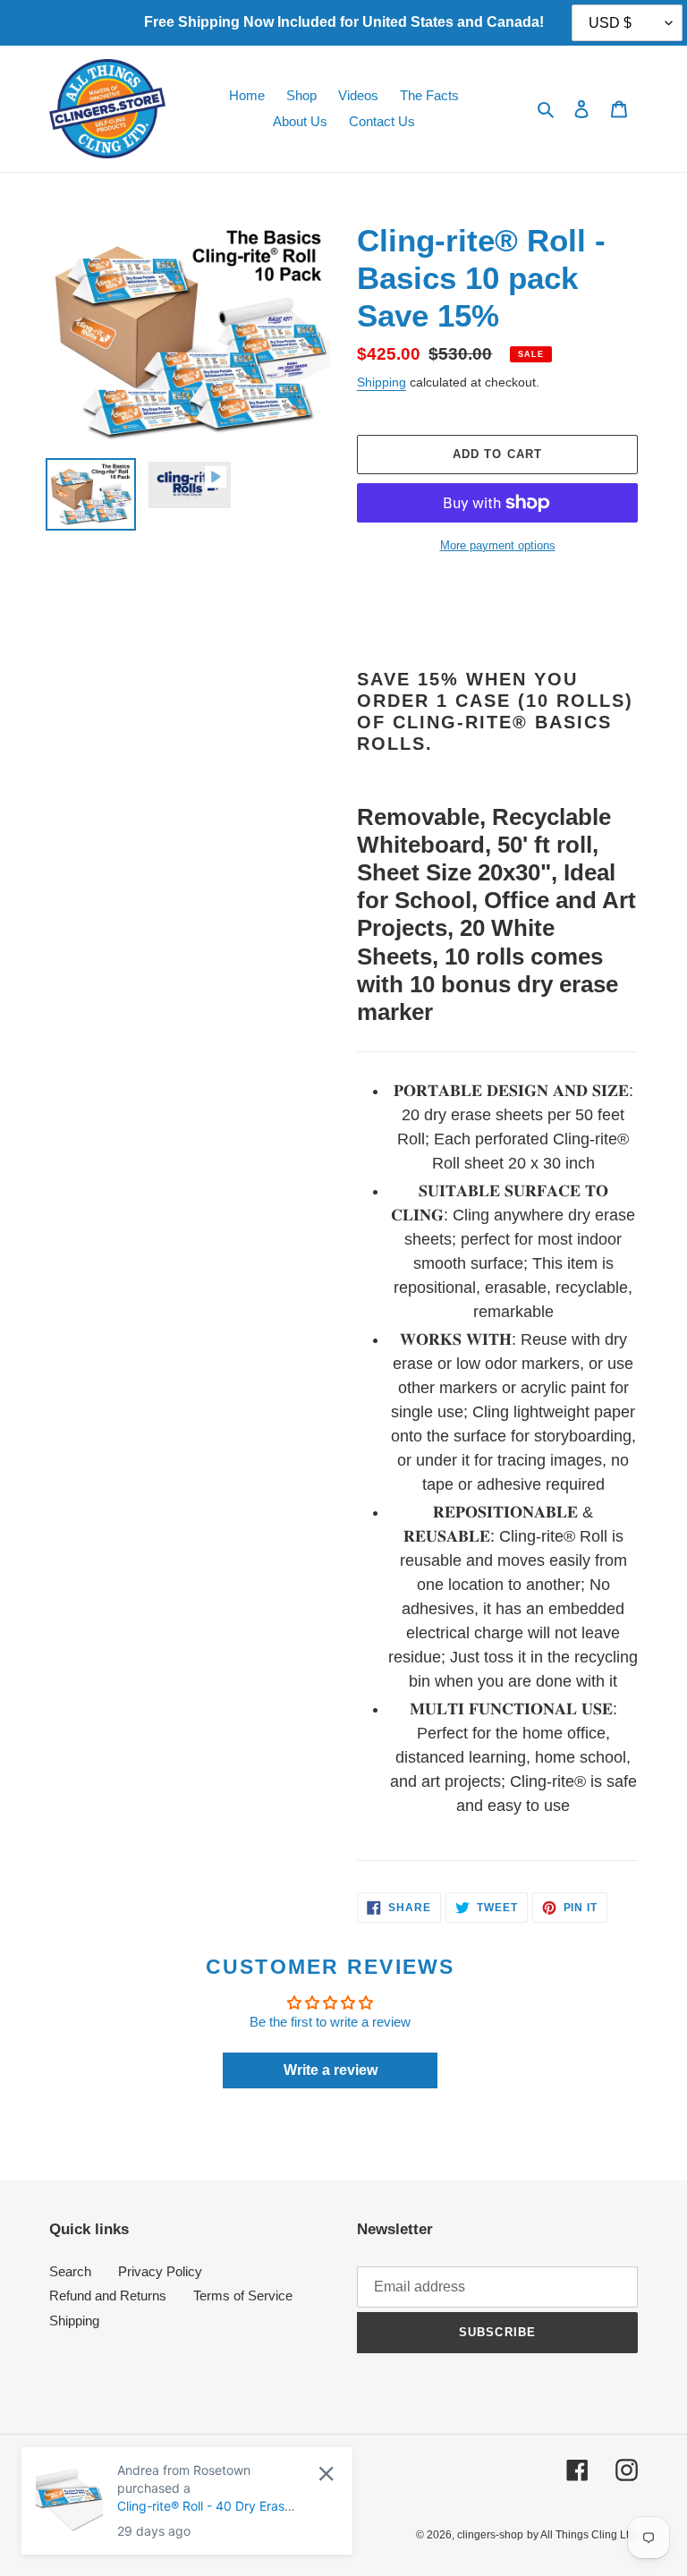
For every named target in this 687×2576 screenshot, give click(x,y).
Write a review (331, 2070)
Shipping (382, 382)
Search (70, 2271)
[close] (326, 2474)
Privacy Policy (160, 2271)
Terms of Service (243, 2295)
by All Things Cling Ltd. (582, 2535)
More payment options (498, 545)
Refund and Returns (108, 2295)
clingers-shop (490, 2535)
